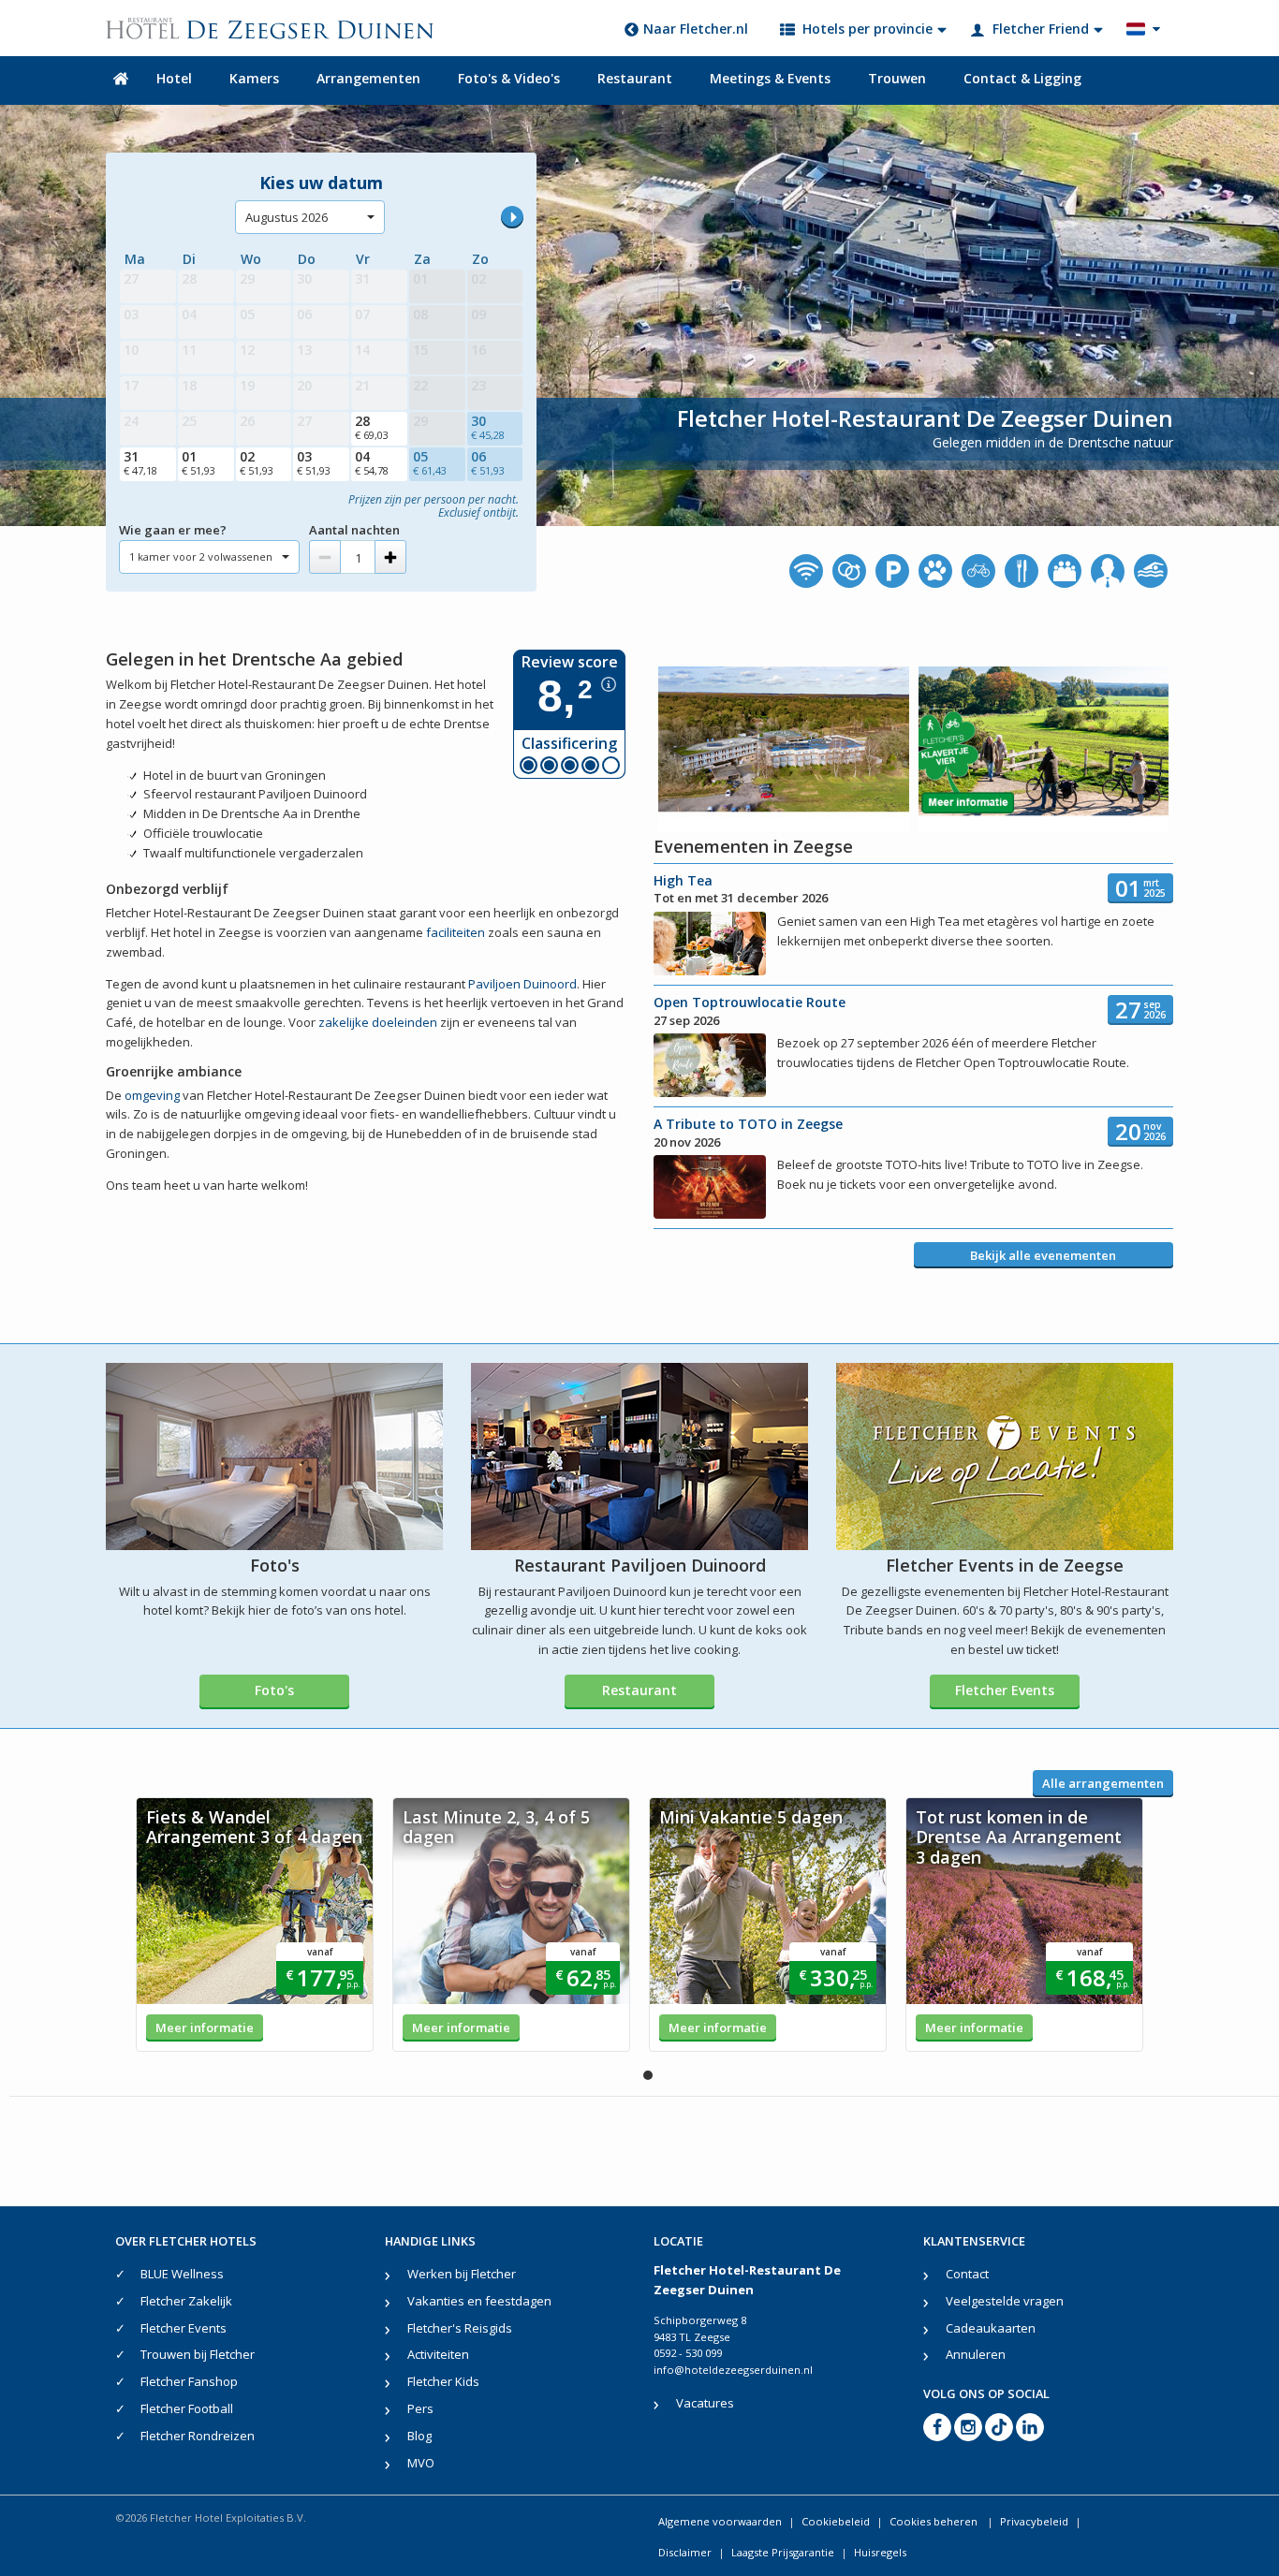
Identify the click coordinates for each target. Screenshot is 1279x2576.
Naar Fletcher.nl (696, 29)
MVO (421, 2463)
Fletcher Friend (1041, 29)
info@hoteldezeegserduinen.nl (733, 2370)
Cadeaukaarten (991, 2328)
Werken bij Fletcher (462, 2274)
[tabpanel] (255, 1925)
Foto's (274, 1690)
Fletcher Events (1005, 1690)
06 (488, 462)
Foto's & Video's (509, 78)
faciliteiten (456, 932)
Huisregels (880, 2552)
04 (372, 462)
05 (430, 462)
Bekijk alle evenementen (1043, 1255)
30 (488, 427)
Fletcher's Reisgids (460, 2328)
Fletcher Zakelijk (186, 2301)
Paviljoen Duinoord (522, 984)
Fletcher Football (187, 2408)
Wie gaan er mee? (173, 530)
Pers (420, 2408)
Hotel (174, 78)
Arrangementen (368, 78)
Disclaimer (685, 2552)
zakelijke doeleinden (378, 1022)
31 (140, 462)
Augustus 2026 (287, 217)
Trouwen (897, 78)
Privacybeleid (1034, 2521)
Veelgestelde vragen (1005, 2301)
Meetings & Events (770, 78)
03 (314, 462)
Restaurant (635, 78)
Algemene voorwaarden (720, 2521)
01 (198, 462)
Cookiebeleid (836, 2521)
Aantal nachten (354, 530)
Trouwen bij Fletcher (198, 2354)
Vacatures (705, 2403)
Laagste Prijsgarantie (783, 2552)
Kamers (254, 78)
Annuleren (976, 2354)
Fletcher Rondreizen (198, 2436)
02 (257, 462)
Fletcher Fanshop (189, 2381)
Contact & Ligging (1022, 78)
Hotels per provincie (867, 29)
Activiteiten (438, 2354)
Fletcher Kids (443, 2381)
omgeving (152, 1095)
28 (372, 427)
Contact (967, 2274)
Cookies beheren (935, 2521)
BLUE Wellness (182, 2274)
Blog (419, 2436)
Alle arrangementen (1103, 1783)
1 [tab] (648, 2075)
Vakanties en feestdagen (479, 2301)
